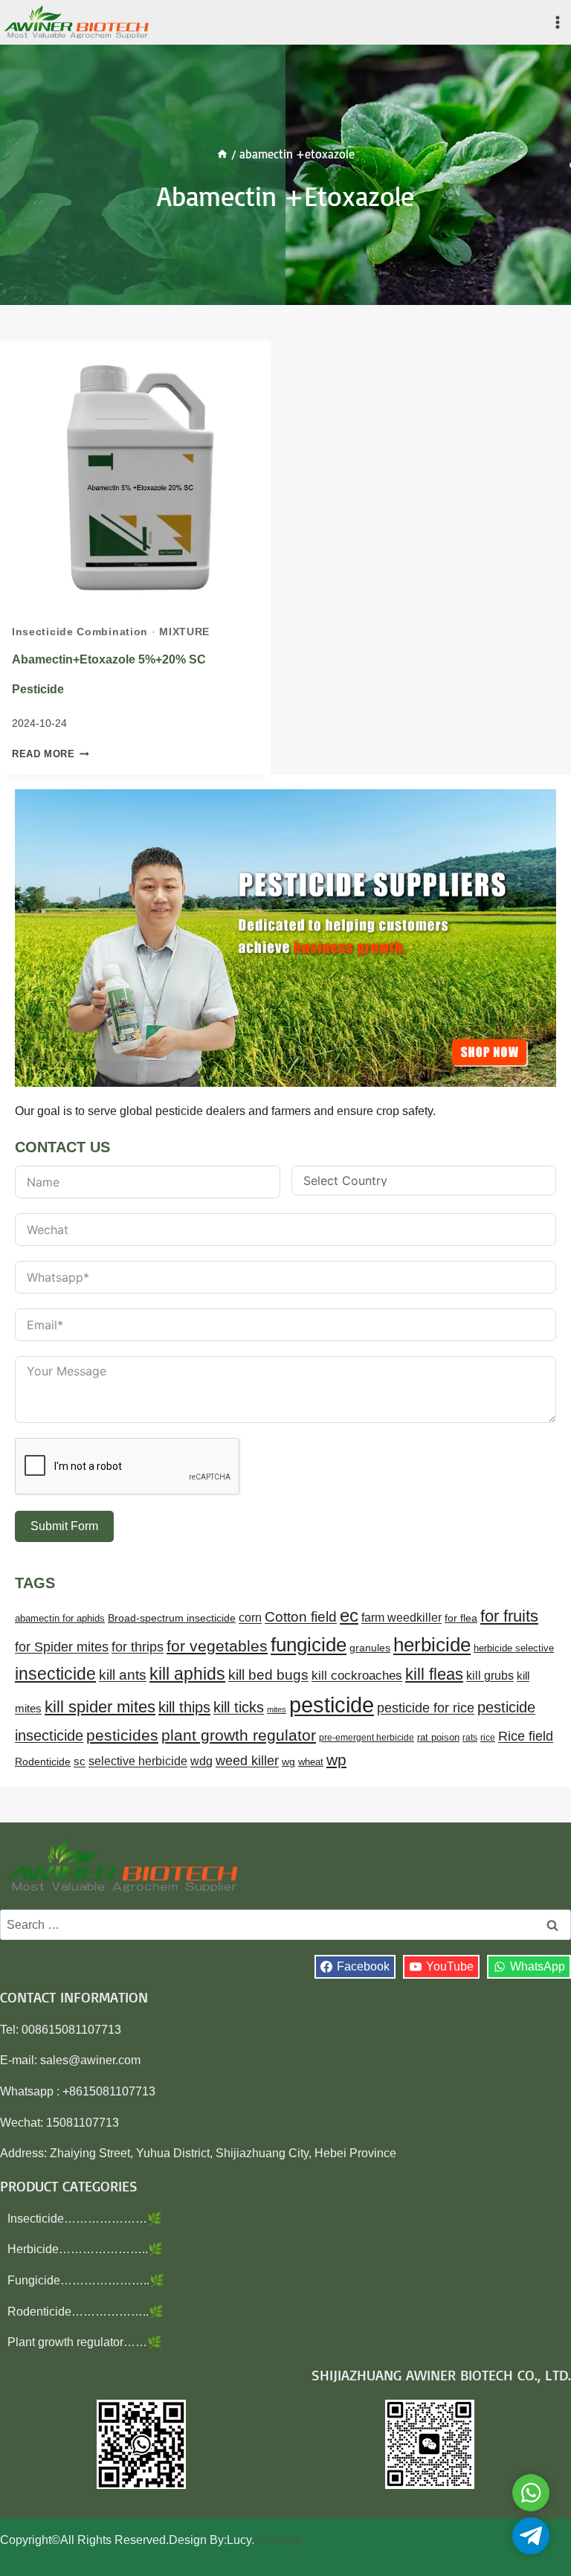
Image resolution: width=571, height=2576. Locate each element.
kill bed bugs (268, 1675)
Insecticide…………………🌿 (85, 2219)
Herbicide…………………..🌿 (85, 2249)
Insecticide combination (80, 632)
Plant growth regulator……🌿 (85, 2342)
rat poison (438, 1737)
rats (470, 1738)
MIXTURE (184, 632)
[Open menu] (557, 22)
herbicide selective (514, 1648)
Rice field (526, 1736)
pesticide (332, 1705)
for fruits (509, 1616)
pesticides (122, 1735)
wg (288, 1762)
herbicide (432, 1645)
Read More (51, 754)
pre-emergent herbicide (367, 1738)
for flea (461, 1618)
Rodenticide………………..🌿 (86, 2312)
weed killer (247, 1760)
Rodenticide (43, 1762)
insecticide (55, 1674)
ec (349, 1615)
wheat (311, 1762)
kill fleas (434, 1674)
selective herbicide (138, 1761)
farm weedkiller (401, 1617)
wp (336, 1760)
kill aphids (187, 1674)
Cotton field (301, 1617)
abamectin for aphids (60, 1618)
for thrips (138, 1647)
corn (250, 1618)
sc (80, 1761)
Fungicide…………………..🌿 (86, 2280)
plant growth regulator (239, 1735)
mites (277, 1709)
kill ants (123, 1675)
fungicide (309, 1645)
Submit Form (64, 1526)
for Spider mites (62, 1647)
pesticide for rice (426, 1708)
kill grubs (490, 1676)
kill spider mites (100, 1707)
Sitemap (279, 2540)
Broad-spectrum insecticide (172, 1618)
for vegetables (217, 1646)
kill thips (184, 1707)
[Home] (222, 154)
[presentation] (135, 476)
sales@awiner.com (90, 2060)
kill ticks (239, 1707)
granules (370, 1648)
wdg (201, 1761)
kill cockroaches (357, 1676)
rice (488, 1738)
